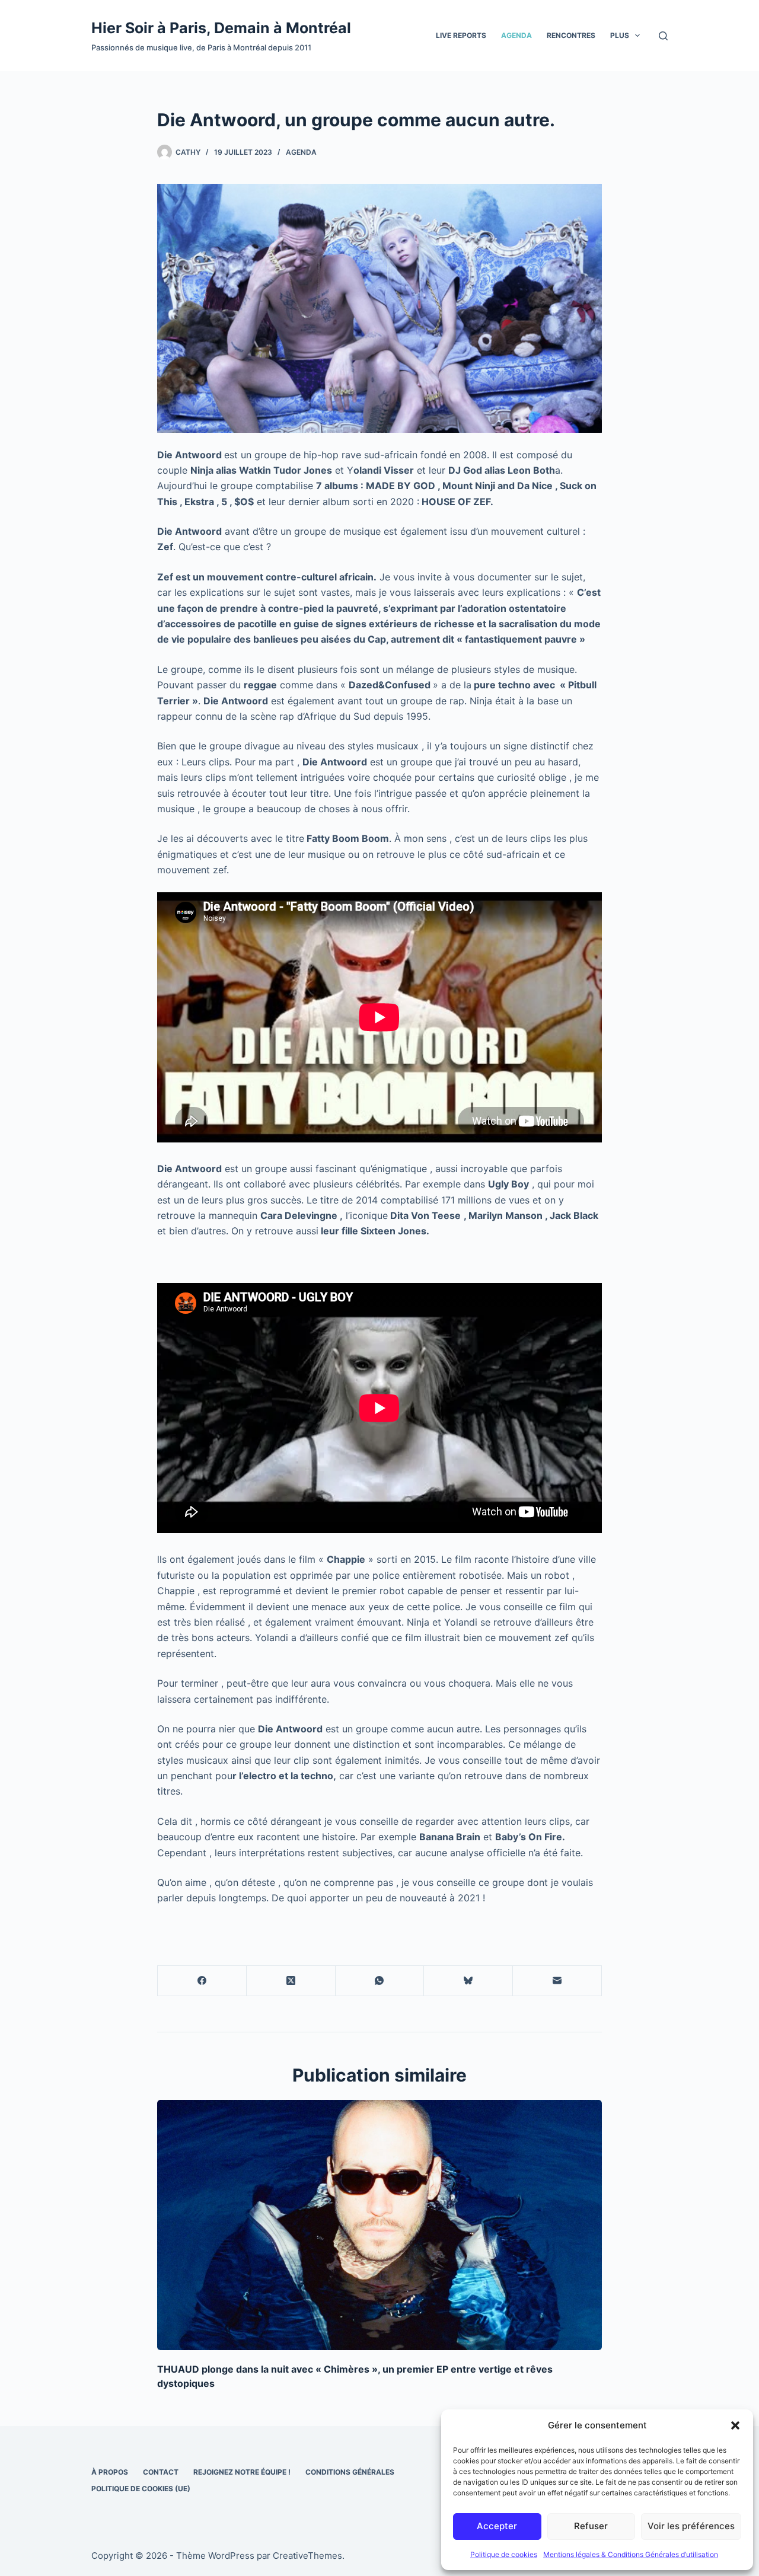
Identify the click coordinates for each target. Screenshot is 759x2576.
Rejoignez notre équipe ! (242, 2472)
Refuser (591, 2526)
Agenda (516, 35)
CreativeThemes (307, 2556)
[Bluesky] (468, 1981)
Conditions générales (350, 2472)
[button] (735, 2425)
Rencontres (571, 35)
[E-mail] (557, 1981)
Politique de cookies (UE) (141, 2489)
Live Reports (461, 35)
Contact (161, 2472)
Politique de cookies (504, 2554)
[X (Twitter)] (291, 1981)
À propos (110, 2472)
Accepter (497, 2526)
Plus (620, 35)
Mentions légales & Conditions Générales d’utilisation (631, 2554)
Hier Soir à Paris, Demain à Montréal (221, 28)
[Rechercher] (663, 36)
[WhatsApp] (380, 1981)
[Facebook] (202, 1981)
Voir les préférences (691, 2526)
